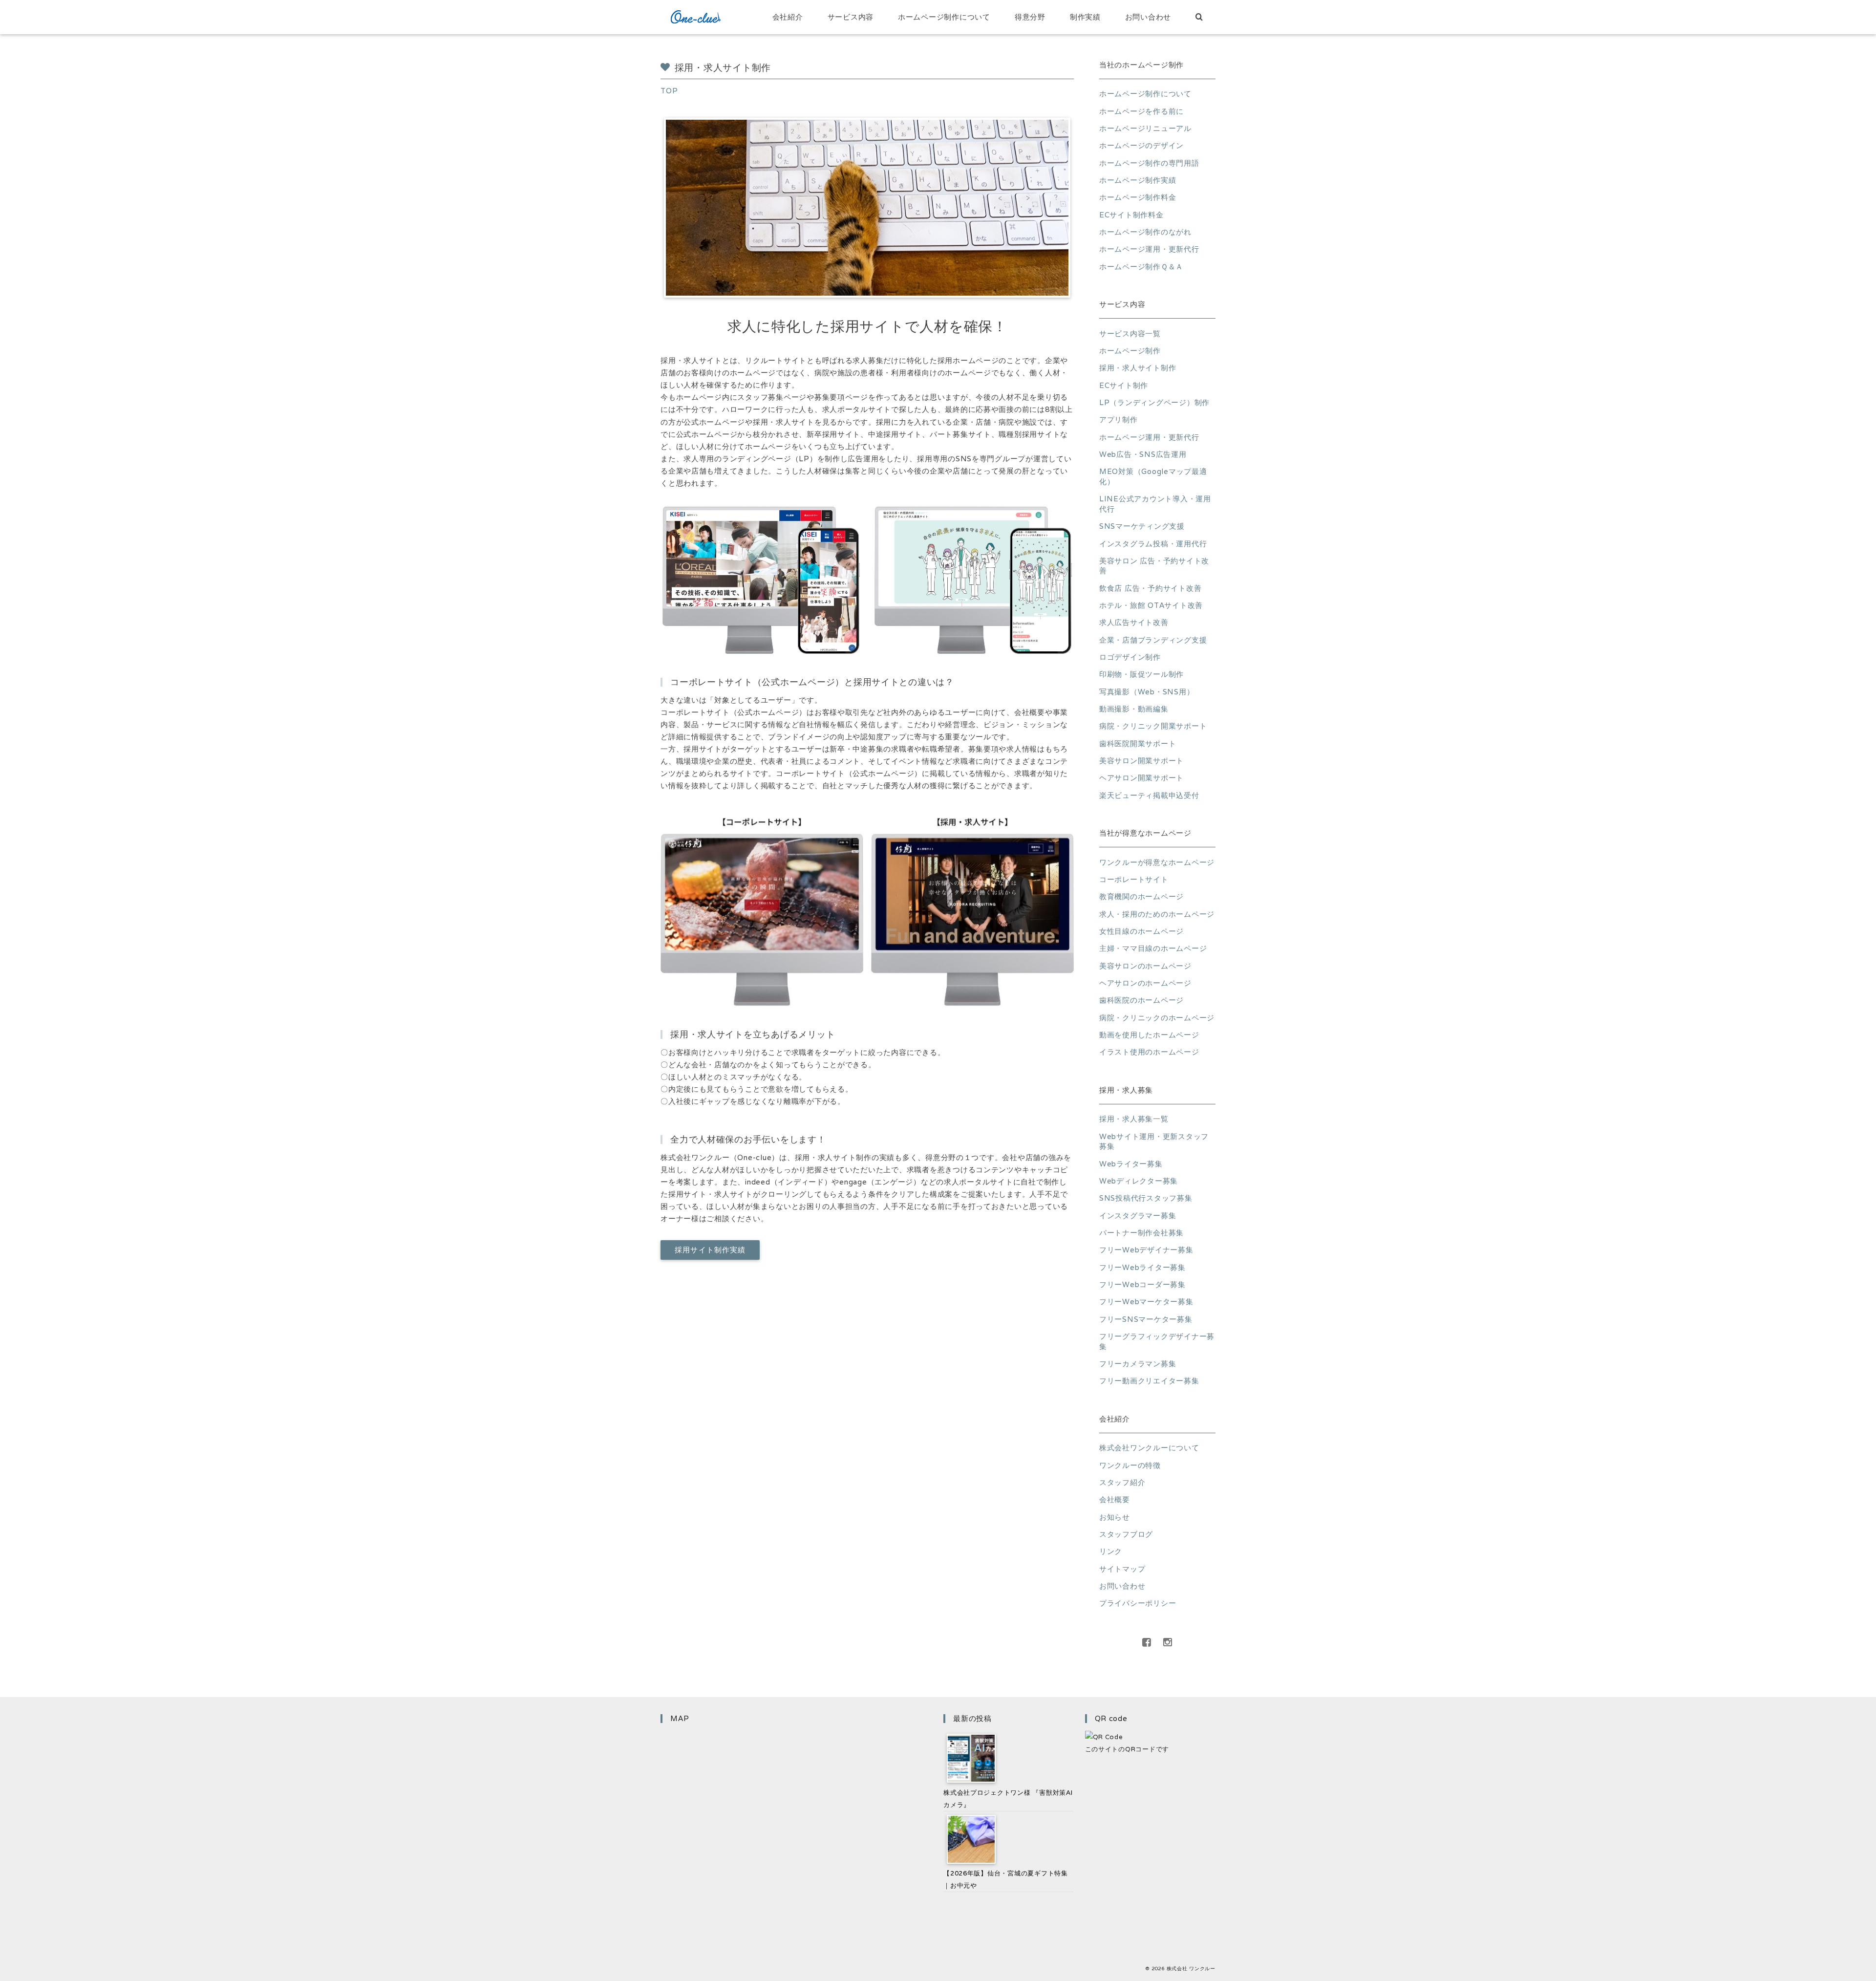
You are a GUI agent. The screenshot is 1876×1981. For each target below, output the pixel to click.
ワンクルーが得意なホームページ (1157, 862)
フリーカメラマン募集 (1138, 1364)
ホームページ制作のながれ (1145, 232)
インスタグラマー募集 (1138, 1216)
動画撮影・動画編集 (1134, 709)
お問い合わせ (1148, 17)
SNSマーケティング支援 (1142, 526)
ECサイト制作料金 (1131, 215)
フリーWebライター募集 (1142, 1267)
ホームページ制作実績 (1138, 180)
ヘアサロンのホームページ (1145, 983)
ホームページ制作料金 (1138, 197)
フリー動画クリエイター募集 (1149, 1381)
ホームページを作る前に (1141, 111)
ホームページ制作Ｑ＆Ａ (1141, 267)
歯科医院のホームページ (1141, 1000)
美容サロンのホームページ (1145, 966)
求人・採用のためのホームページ (1157, 914)
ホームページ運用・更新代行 (1149, 249)
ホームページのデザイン (1141, 145)
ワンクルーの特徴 (1130, 1465)
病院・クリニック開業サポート (1153, 726)
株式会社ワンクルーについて (1149, 1448)
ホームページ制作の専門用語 (1149, 163)
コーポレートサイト (1134, 879)
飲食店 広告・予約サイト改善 (1150, 588)
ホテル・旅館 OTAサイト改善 (1151, 605)
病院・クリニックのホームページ (1157, 1018)
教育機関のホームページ (1141, 896)
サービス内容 (851, 17)
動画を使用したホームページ (1149, 1035)
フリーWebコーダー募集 (1142, 1284)
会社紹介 (788, 17)
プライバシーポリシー (1138, 1603)
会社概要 (1115, 1499)
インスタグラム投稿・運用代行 (1153, 544)
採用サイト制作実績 (710, 1250)
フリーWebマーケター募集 (1146, 1302)
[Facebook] (1147, 1642)
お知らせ (1115, 1517)
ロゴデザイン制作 (1130, 657)
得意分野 (1030, 17)
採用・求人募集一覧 (1134, 1119)
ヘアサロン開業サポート (1141, 778)
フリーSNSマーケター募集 (1146, 1319)
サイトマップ (1122, 1569)
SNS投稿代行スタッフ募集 (1146, 1198)
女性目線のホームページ (1141, 931)
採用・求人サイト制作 (1138, 368)
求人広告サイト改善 (1134, 622)
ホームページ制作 (1130, 351)
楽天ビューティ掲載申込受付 (1149, 795)
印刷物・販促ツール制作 (1141, 674)
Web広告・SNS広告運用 (1143, 454)
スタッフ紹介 (1122, 1482)
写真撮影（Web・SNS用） (1147, 692)
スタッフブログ (1126, 1534)
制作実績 (1085, 17)
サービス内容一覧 (1130, 334)
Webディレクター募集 (1139, 1181)
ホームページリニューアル (1145, 128)
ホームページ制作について (944, 17)
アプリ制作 (1119, 420)
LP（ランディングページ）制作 (1154, 402)
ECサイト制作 (1124, 385)
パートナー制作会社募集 (1141, 1233)
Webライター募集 (1131, 1164)
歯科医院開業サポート (1138, 743)
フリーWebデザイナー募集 (1146, 1250)
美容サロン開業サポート (1141, 761)
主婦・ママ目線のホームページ (1153, 948)
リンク (1111, 1551)
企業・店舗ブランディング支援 (1153, 640)
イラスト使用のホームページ (1149, 1052)
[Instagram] (1168, 1642)
